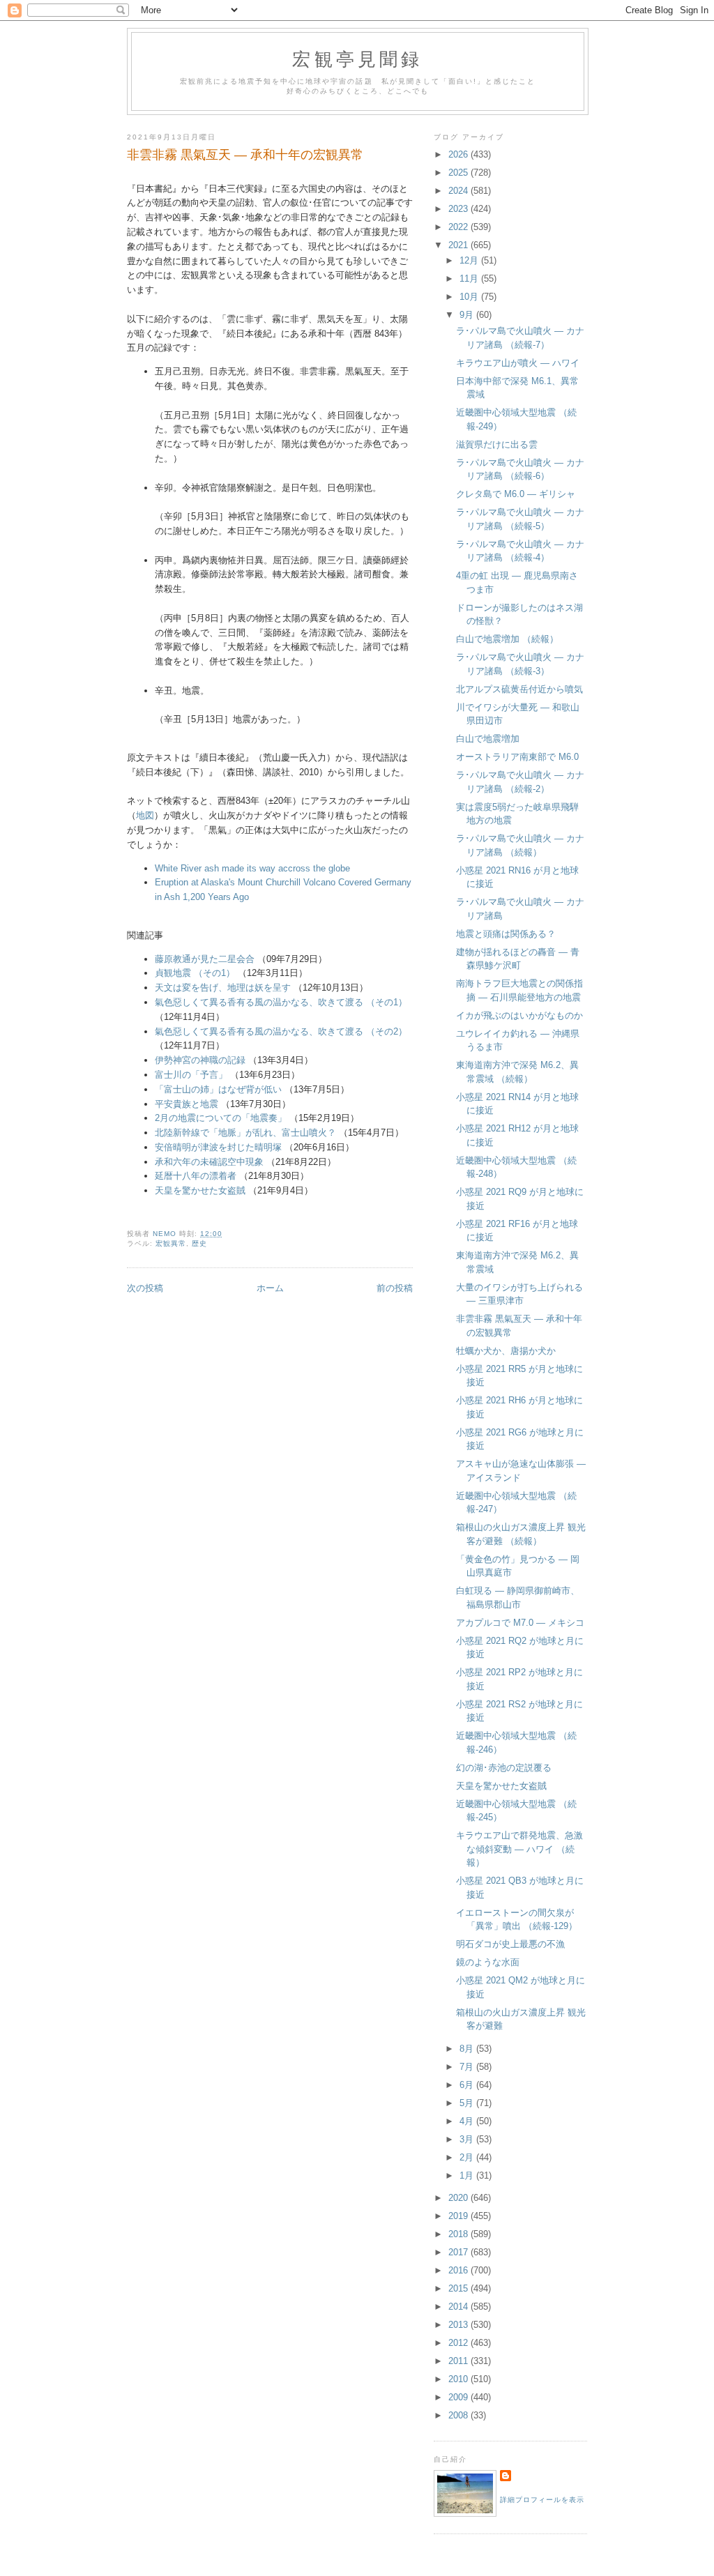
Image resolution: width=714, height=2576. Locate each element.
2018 (459, 2234)
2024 (459, 191)
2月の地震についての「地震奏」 (221, 1118)
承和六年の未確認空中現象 (209, 1162)
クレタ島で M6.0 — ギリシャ (516, 494)
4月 (468, 2121)
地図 (145, 815)
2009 (459, 2397)
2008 (459, 2415)
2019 (459, 2216)
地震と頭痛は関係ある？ (506, 934)
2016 (459, 2270)
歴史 (199, 1243)
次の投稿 (145, 1288)
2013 (459, 2325)
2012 (459, 2343)
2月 (468, 2157)
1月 (468, 2175)
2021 (459, 245)
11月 (470, 279)
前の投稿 (395, 1288)
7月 (468, 2067)
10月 (470, 297)
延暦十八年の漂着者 (196, 1176)
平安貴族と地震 (187, 1104)
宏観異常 (171, 1243)
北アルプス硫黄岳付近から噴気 (519, 689)
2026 (459, 154)
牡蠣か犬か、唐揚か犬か (506, 1351)
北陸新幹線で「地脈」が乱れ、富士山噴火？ (245, 1133)
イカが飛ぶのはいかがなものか (519, 1015)
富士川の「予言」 (191, 1075)
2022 (459, 227)
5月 (468, 2103)
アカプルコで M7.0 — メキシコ (520, 1623)
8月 (468, 2049)
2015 (459, 2288)
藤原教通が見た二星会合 (205, 959)
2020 (459, 2198)
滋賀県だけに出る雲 (497, 444)
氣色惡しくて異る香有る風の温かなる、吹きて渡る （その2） (281, 1031)
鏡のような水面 (488, 1962)
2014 (459, 2307)
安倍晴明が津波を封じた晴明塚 (218, 1147)
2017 (459, 2252)
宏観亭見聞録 (357, 59)
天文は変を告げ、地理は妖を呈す (223, 988)
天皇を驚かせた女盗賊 (200, 1190)
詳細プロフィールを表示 (542, 2500)
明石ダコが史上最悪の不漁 (510, 1944)
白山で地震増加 (488, 739)
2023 (459, 209)
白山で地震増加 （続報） (507, 639)
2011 (459, 2361)
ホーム (270, 1288)
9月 (468, 315)
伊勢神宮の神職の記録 (200, 1060)
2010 (459, 2379)
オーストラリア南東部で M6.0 (517, 757)
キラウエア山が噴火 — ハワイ (518, 363)
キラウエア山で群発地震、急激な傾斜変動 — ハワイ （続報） (519, 1849)
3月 (468, 2139)
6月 (468, 2085)
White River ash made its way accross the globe (252, 868)
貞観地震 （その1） (195, 973)
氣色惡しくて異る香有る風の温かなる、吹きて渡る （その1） (281, 1002)
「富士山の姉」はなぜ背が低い (218, 1089)
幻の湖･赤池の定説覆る (504, 1768)
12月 (470, 260)
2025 (459, 173)
